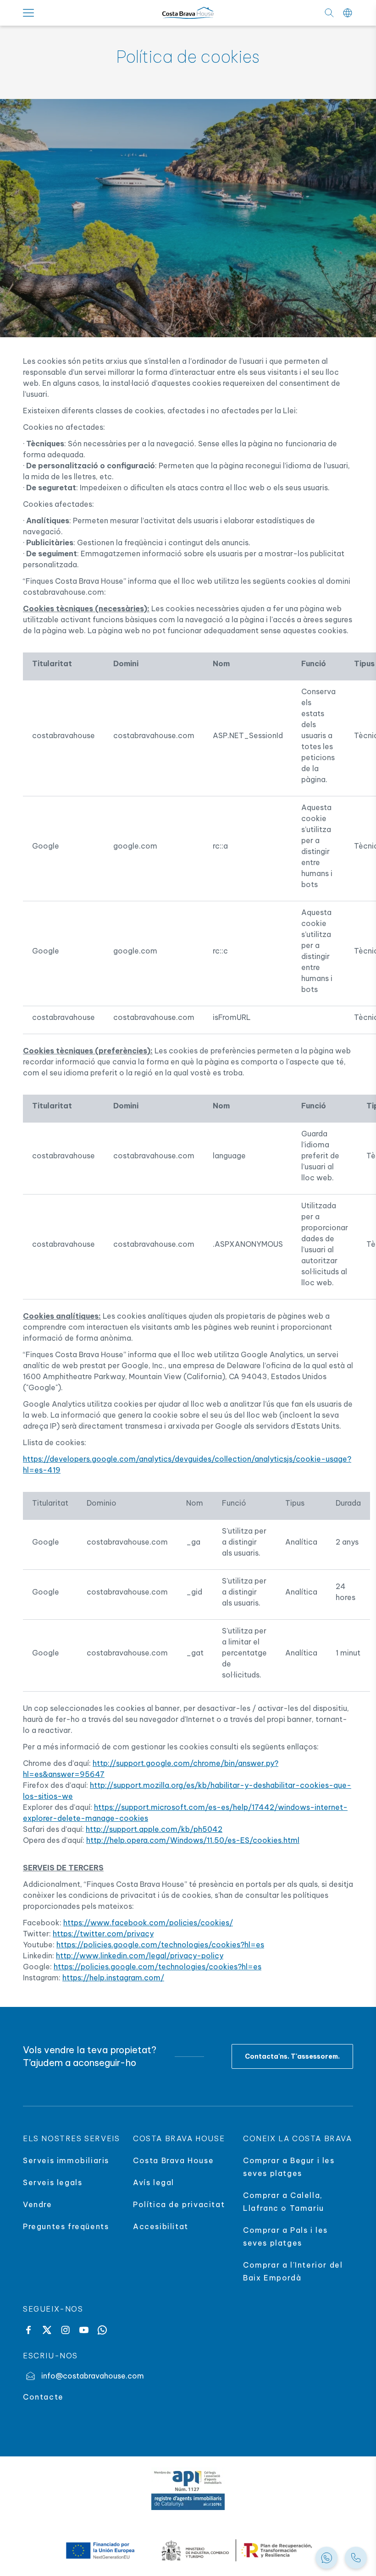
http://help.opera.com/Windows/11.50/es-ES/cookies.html (193, 1840)
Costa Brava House (173, 2160)
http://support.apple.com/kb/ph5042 (154, 1829)
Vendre (38, 2204)
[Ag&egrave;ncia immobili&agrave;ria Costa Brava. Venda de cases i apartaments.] (356, 2558)
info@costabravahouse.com (93, 2376)
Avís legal (154, 2182)
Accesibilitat (161, 2226)
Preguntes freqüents (66, 2226)
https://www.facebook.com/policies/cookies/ (148, 1923)
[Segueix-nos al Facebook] (28, 2330)
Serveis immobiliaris (66, 2160)
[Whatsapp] (102, 2330)
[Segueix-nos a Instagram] (65, 2330)
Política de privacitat (179, 2204)
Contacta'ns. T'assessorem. (292, 2056)
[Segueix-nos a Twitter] (47, 2330)
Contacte (43, 2397)
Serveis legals (53, 2182)
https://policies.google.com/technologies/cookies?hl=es (160, 1945)
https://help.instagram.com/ (113, 1978)
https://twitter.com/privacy (103, 1934)
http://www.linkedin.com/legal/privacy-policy (140, 1956)
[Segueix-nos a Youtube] (84, 2330)
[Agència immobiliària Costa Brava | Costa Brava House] (188, 13)
